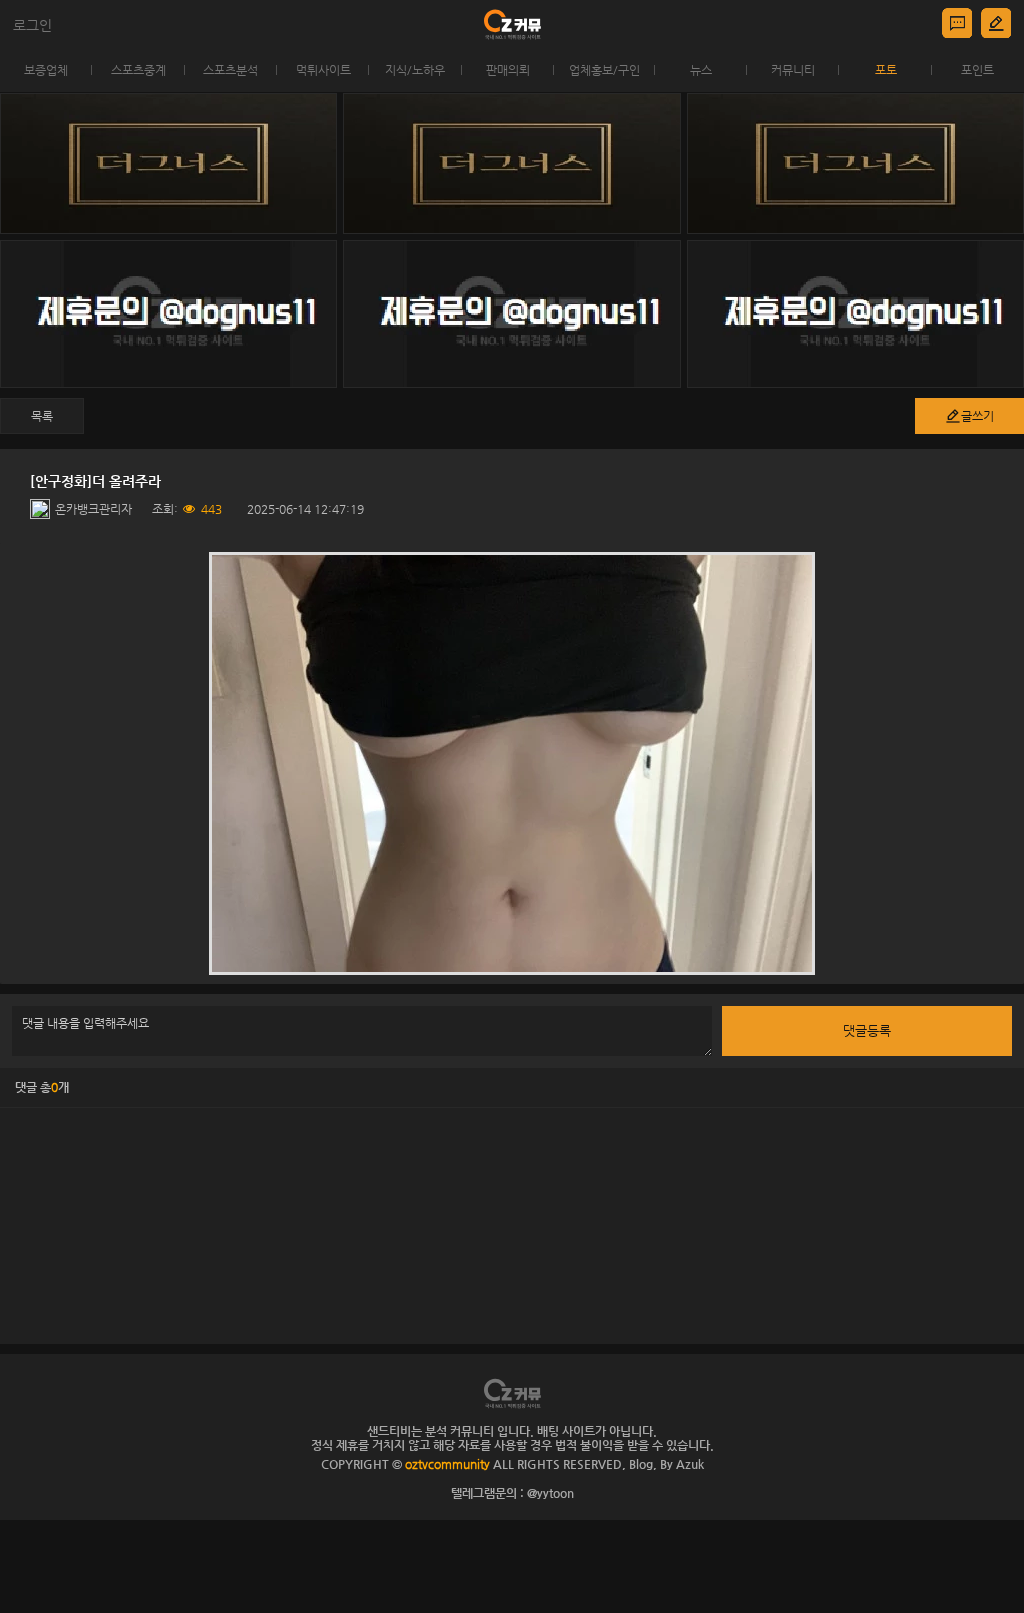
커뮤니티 (793, 70)
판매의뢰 (508, 70)
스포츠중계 (138, 70)
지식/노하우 (415, 70)
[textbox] (512, 763)
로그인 (32, 25)
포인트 (977, 70)
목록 (42, 416)
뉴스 (701, 70)
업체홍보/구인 (604, 70)
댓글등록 (867, 1030)
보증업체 (46, 70)
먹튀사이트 (323, 70)
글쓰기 (977, 416)
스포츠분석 (230, 70)
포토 (886, 70)
